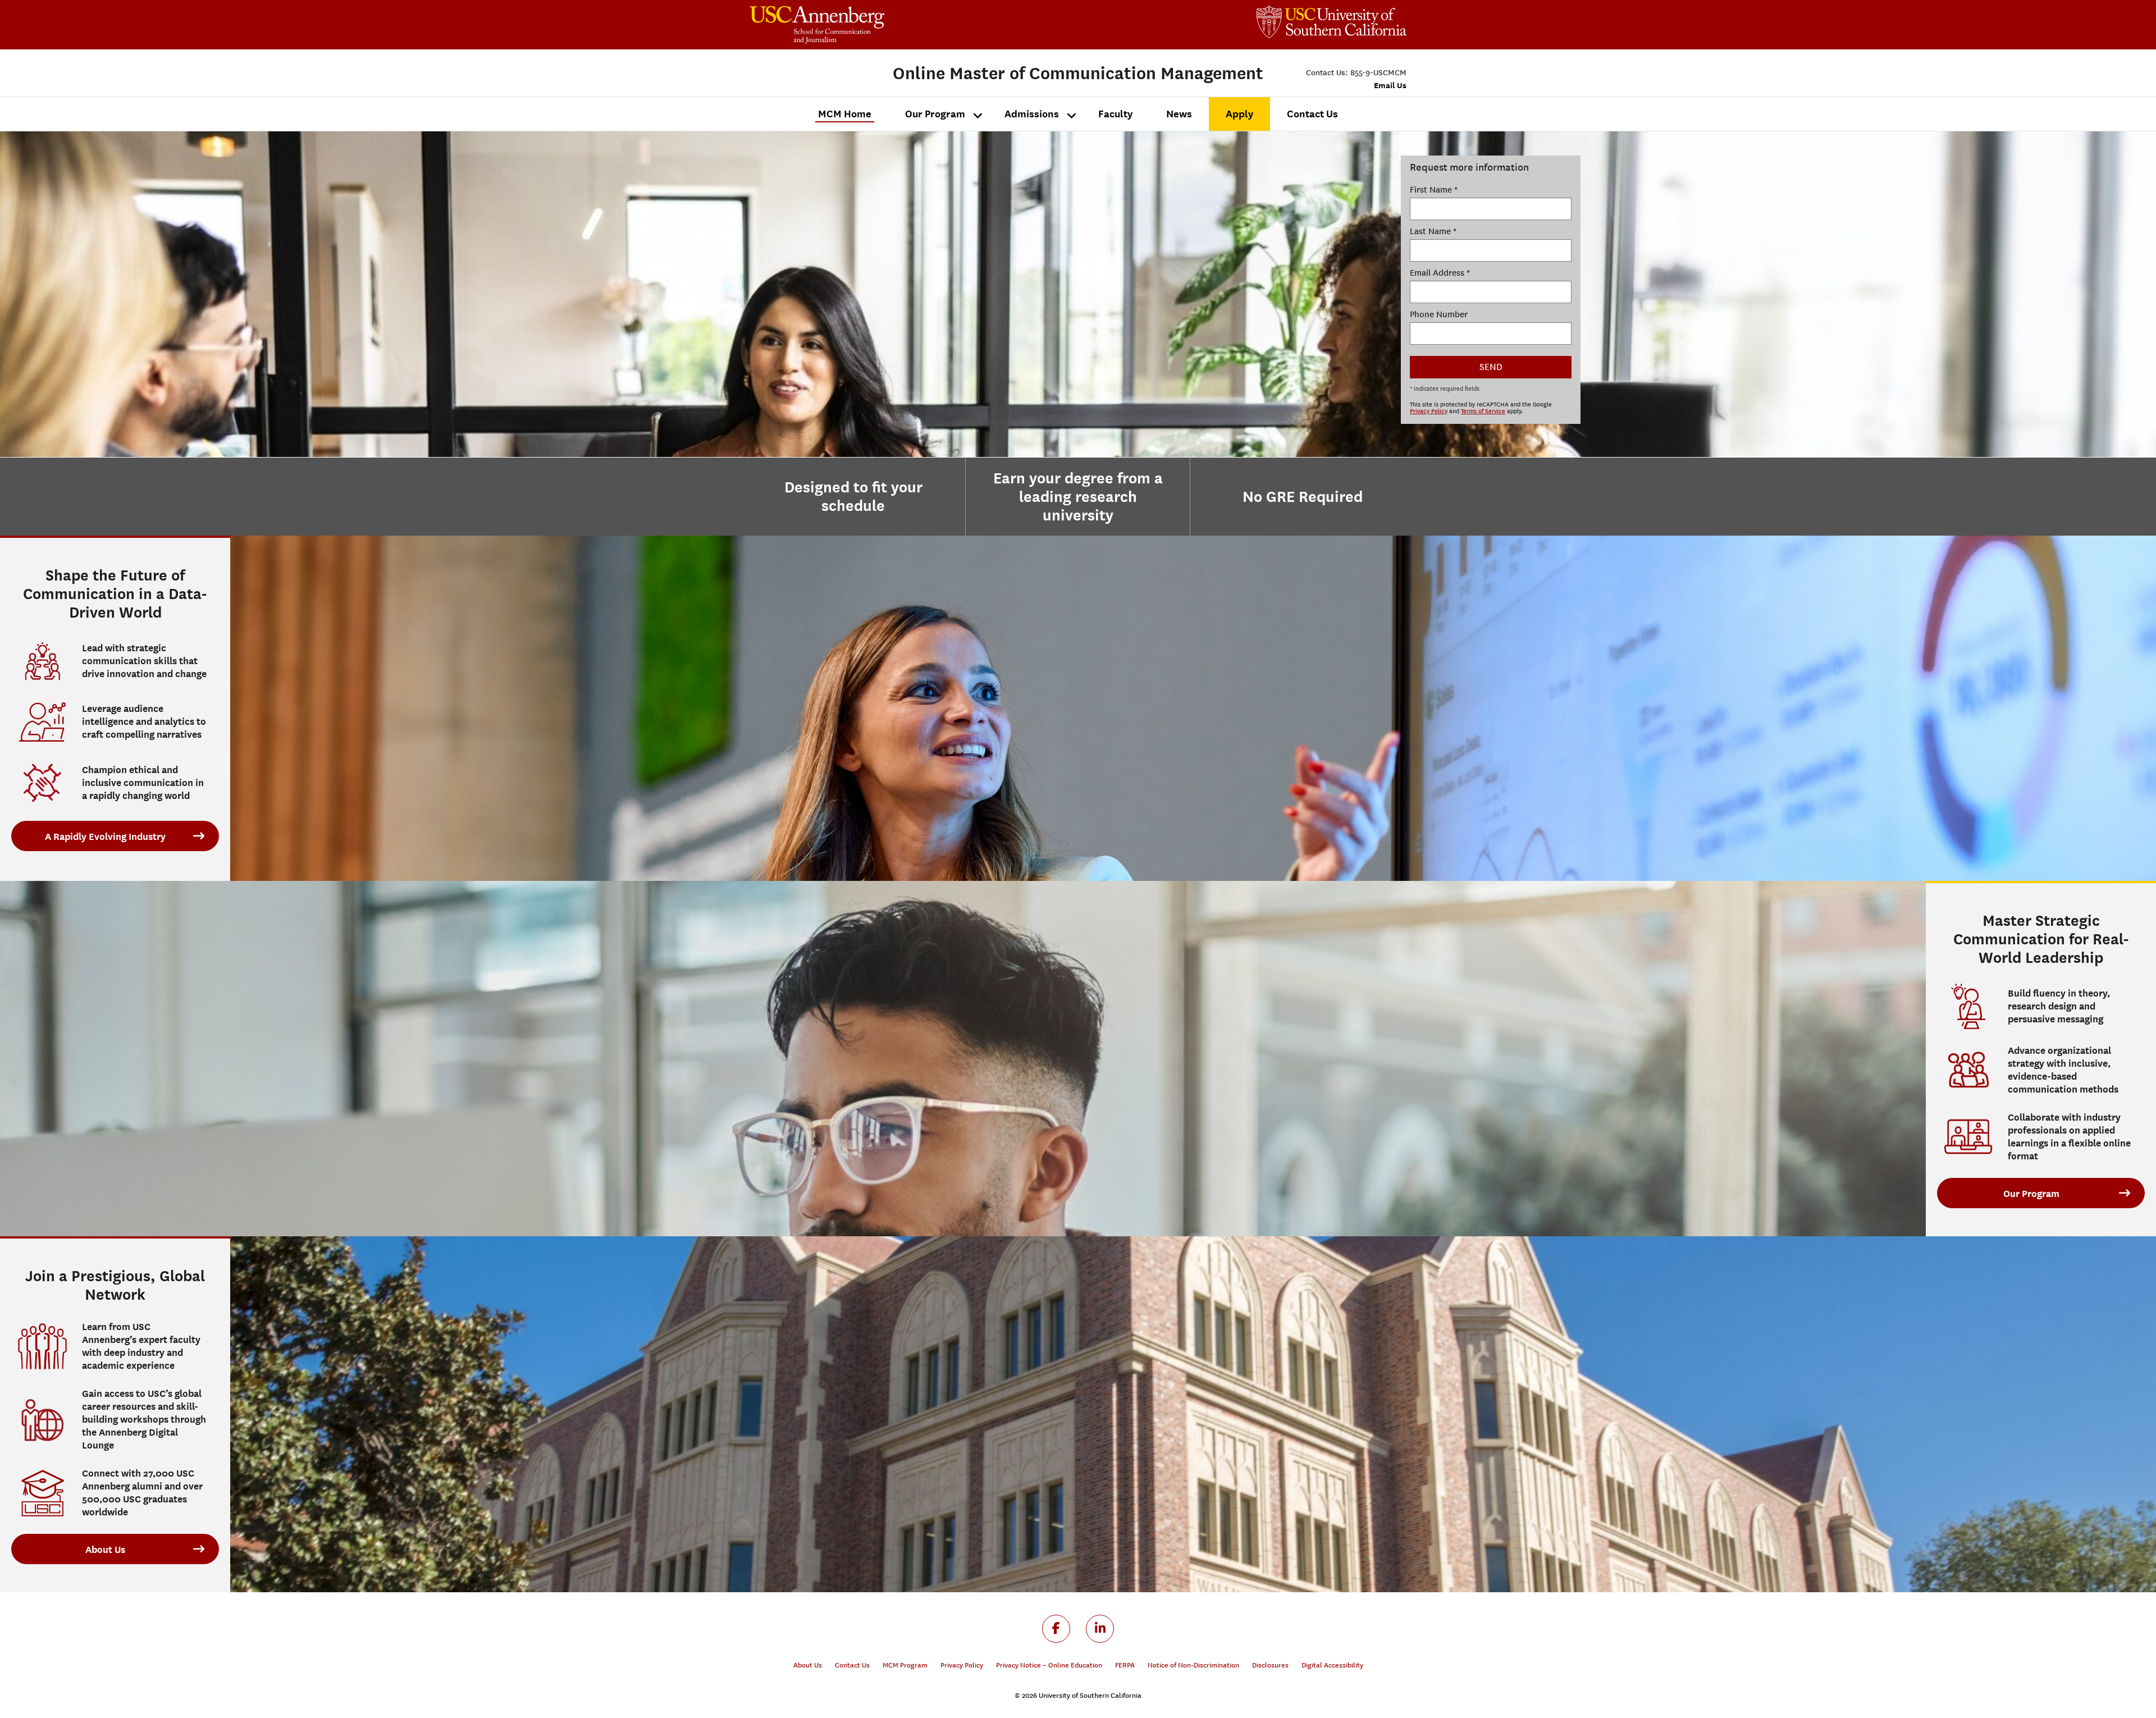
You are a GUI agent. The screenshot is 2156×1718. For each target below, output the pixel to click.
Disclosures (1270, 1665)
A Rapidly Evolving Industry (105, 837)
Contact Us (852, 1665)
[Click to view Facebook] (1056, 1629)
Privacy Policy (1429, 412)
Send (1491, 367)
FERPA (1125, 1665)
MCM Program (905, 1665)
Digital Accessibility (1332, 1665)
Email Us (1390, 85)
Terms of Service (1483, 412)
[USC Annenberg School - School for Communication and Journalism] (914, 25)
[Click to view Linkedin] (1100, 1629)
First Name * (1434, 190)
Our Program (2031, 1194)
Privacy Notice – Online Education (1049, 1665)
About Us (105, 1550)
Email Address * (1440, 273)
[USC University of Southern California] (1331, 22)
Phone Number (1439, 314)
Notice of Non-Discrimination (1193, 1665)
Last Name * (1433, 231)
